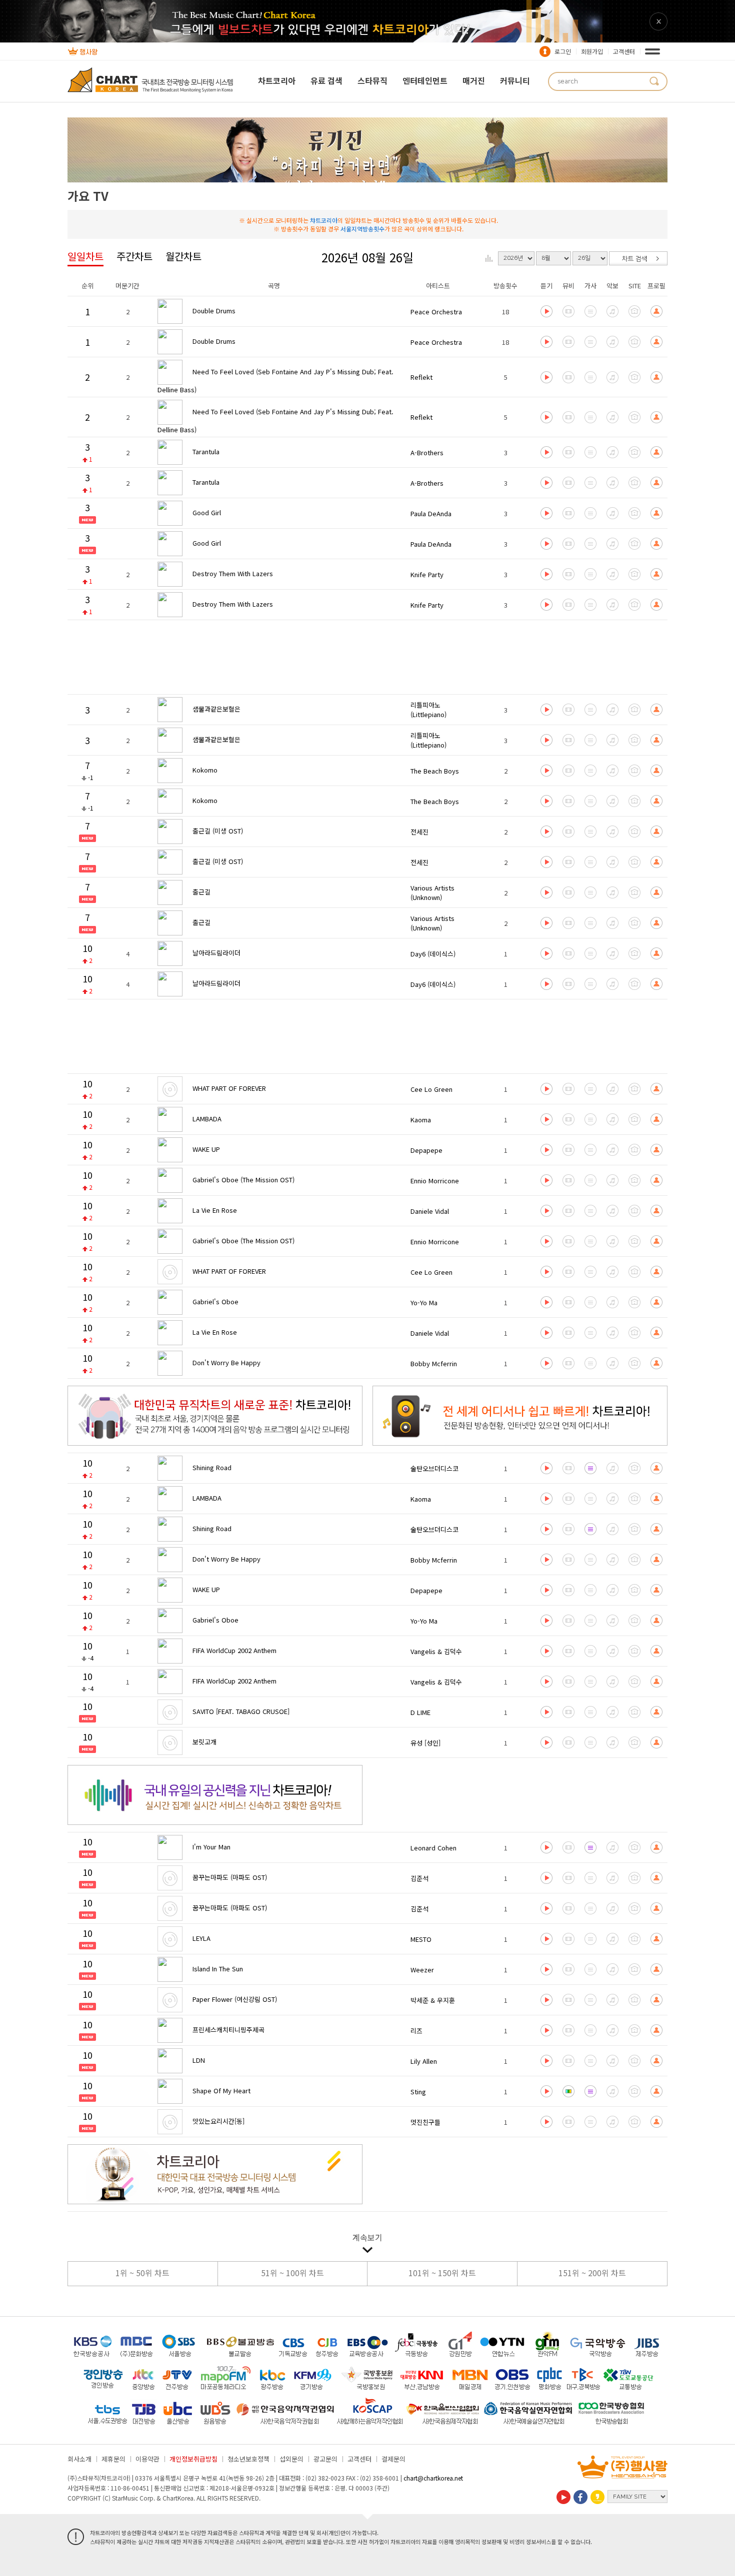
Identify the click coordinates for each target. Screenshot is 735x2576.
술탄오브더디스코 (434, 1468)
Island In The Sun (218, 1969)
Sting (418, 2092)
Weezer (422, 1970)
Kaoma (421, 1120)
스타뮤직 (372, 80)
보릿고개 (204, 1742)
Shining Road (212, 1467)
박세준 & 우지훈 (433, 2000)
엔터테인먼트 (425, 80)
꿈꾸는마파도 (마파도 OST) (230, 1877)
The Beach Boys (435, 771)
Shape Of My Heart (221, 2091)
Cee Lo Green (431, 1089)
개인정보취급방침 (193, 2459)
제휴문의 (113, 2459)
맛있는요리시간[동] (218, 2121)
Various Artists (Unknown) (432, 892)
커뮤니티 (515, 80)
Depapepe (426, 1150)
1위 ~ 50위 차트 (142, 2273)
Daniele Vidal (430, 1211)
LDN (199, 2060)
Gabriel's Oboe (215, 1301)
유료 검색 (326, 80)
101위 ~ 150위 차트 (442, 2273)
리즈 (416, 2031)
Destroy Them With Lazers (233, 573)
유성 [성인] (425, 1743)
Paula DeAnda (431, 513)
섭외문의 (291, 2459)
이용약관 (147, 2459)
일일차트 (85, 256)
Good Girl (207, 512)
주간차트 (134, 256)
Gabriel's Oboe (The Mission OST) (243, 1180)
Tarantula (206, 451)
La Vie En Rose (215, 1210)
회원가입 (592, 51)
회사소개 (79, 2459)
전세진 (419, 832)
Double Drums (214, 311)
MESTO (421, 1939)
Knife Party (427, 574)
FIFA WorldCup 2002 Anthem (234, 1650)
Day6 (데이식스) (433, 954)
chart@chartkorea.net (433, 2478)
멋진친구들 (425, 2122)
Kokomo (205, 770)
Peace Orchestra (436, 312)
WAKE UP (206, 1149)
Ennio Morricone (435, 1181)
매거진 (474, 80)
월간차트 (183, 256)
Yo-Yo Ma (424, 1302)
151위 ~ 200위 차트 (592, 2273)
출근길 (201, 892)
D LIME (420, 1712)
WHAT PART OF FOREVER (229, 1088)
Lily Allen (424, 2061)
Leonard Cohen (433, 1848)
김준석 (419, 1878)
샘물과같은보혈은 (216, 709)
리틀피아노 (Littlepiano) (428, 710)
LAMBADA (207, 1119)
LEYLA (201, 1938)
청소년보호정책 (248, 2459)
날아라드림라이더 (216, 953)
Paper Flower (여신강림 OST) (235, 1999)
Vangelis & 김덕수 (436, 1651)
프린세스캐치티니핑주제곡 (228, 2030)
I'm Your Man (211, 1847)
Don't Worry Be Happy (226, 1362)
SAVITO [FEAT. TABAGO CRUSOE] (241, 1711)
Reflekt (421, 377)
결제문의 (393, 2459)
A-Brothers (427, 452)
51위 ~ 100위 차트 (292, 2273)
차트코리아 (277, 80)
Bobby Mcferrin (434, 1363)
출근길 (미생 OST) (218, 831)
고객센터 (624, 51)
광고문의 (325, 2459)
